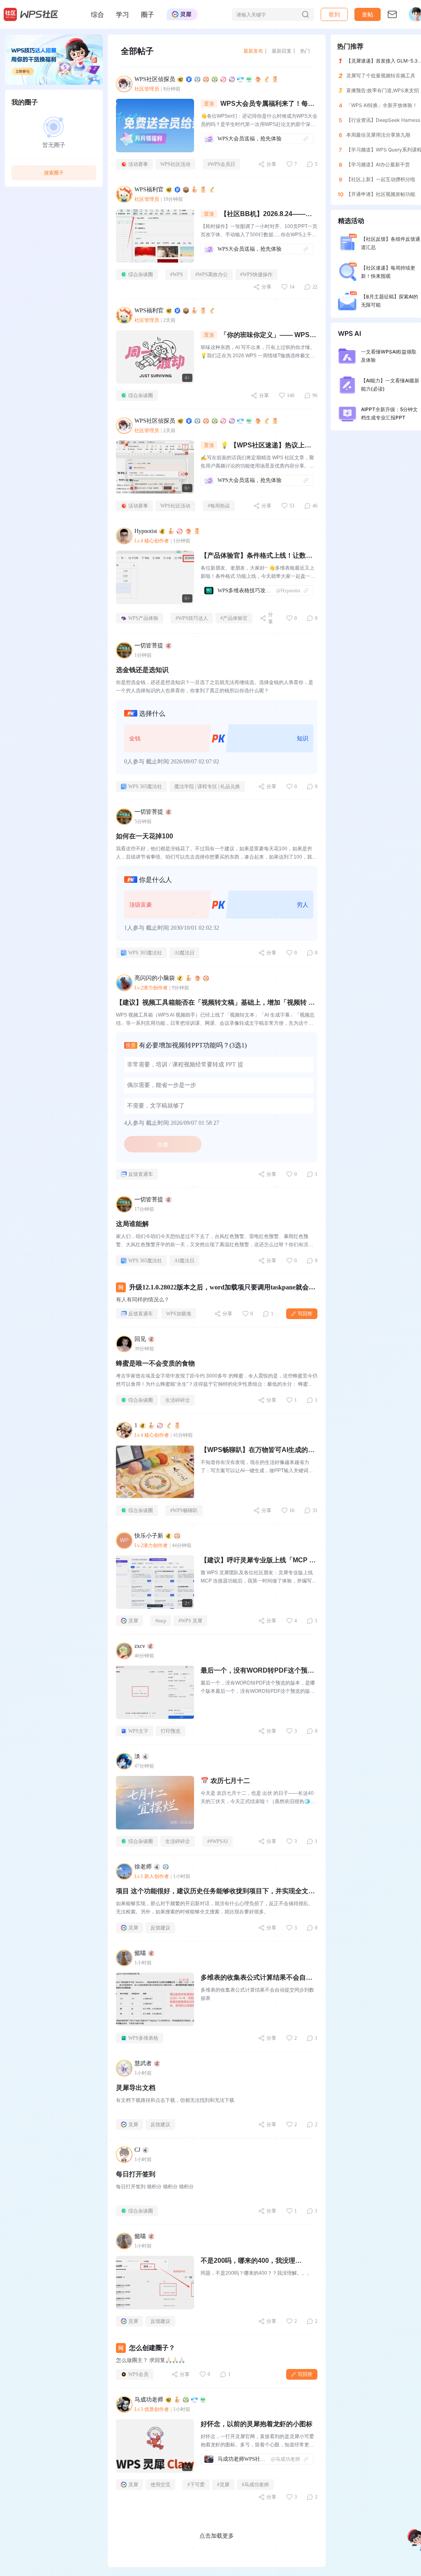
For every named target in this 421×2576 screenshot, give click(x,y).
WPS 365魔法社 (145, 787)
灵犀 (133, 1621)
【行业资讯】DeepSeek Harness (383, 120)
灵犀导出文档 (136, 2088)
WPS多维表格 (143, 2038)
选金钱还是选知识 (142, 670)
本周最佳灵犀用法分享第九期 (378, 135)
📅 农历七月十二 (225, 1781)
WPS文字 (138, 1731)
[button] (368, 14)
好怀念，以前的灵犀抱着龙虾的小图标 (257, 2424)
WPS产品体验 (143, 618)
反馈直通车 (141, 1174)
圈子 (148, 14)
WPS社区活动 (175, 164)
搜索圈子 (54, 173)
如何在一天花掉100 (145, 836)
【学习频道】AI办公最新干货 (378, 164)
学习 (123, 14)
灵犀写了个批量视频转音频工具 (381, 76)
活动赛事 (138, 164)
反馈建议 (160, 1928)
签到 (334, 14)
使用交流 (160, 2485)
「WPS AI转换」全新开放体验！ (382, 105)
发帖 (368, 14)
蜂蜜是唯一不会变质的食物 (155, 1363)
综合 (97, 14)
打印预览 (171, 1731)
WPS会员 (138, 2374)
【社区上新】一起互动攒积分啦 (381, 179)
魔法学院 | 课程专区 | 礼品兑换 (207, 787)
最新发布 (253, 51)
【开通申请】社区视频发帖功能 (381, 194)
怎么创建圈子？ (152, 2348)
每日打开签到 (136, 2174)
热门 (305, 51)
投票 (163, 1145)
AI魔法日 (184, 953)
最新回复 (282, 51)
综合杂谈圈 (141, 275)
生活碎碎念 (178, 1400)
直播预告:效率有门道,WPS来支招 (383, 90)
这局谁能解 (132, 1224)
